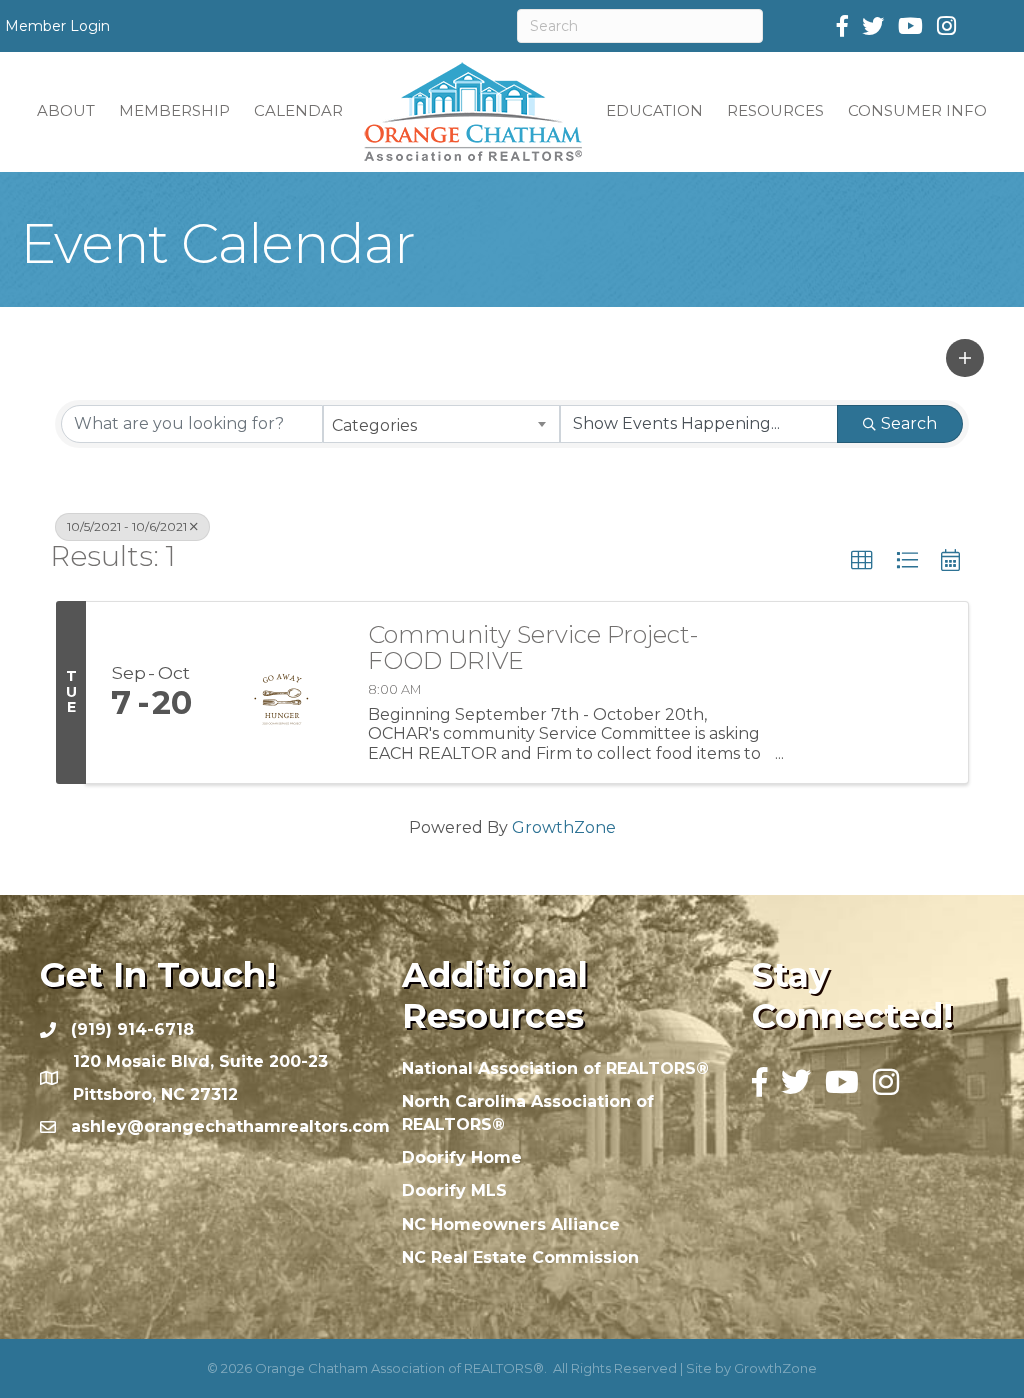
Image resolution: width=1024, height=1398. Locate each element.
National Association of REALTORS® (555, 1068)
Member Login (57, 26)
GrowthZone (564, 827)
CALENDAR (298, 110)
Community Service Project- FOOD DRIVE (533, 648)
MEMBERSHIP (174, 110)
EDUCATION (654, 110)
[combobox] (441, 424)
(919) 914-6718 (132, 1029)
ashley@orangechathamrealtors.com (230, 1126)
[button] (965, 358)
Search (909, 423)
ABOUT (66, 110)
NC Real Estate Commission (520, 1257)
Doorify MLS (454, 1190)
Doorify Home (462, 1157)
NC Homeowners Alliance (511, 1224)
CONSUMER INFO (917, 110)
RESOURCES (775, 110)
